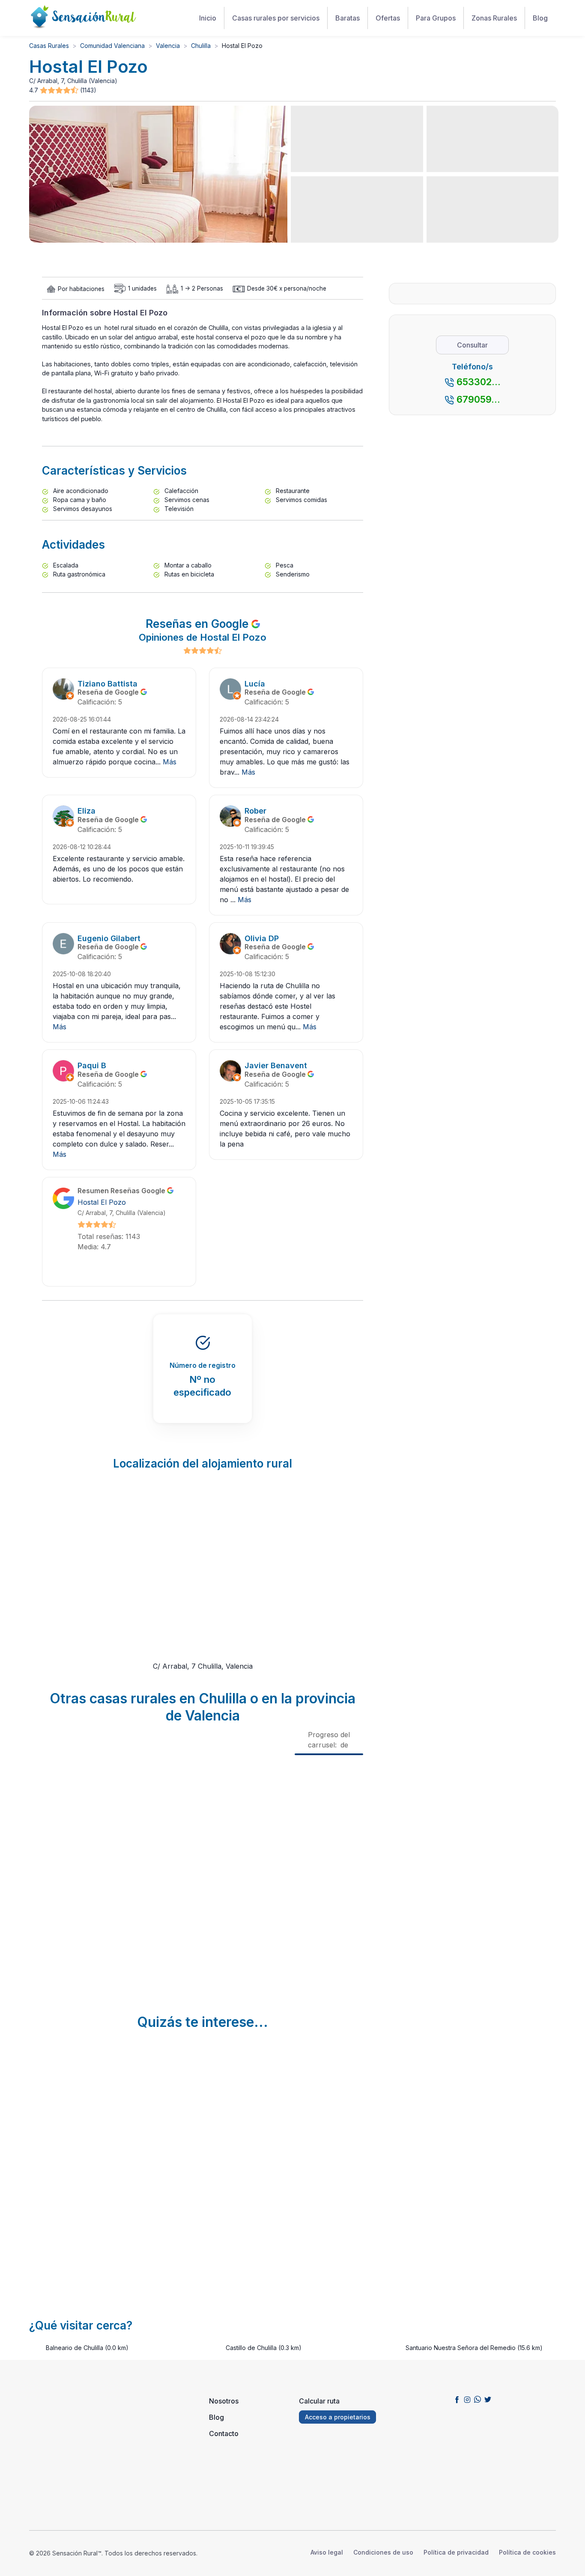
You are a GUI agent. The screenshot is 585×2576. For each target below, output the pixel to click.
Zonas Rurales (494, 18)
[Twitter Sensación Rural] (488, 2399)
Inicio (208, 18)
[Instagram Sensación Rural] (467, 2399)
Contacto (224, 2433)
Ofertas (388, 18)
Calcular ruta (319, 2401)
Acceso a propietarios (338, 2417)
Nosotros (224, 2401)
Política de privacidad (456, 2552)
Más (170, 762)
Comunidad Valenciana (112, 46)
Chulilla (201, 46)
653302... (479, 382)
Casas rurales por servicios (276, 18)
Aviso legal (327, 2552)
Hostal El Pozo (102, 1202)
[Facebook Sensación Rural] (457, 2399)
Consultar (472, 345)
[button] (60, 91)
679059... (478, 399)
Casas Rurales (49, 46)
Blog (540, 18)
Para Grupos (436, 18)
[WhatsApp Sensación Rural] (478, 2399)
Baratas (348, 18)
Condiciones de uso (383, 2552)
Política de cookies (527, 2552)
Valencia (168, 46)
